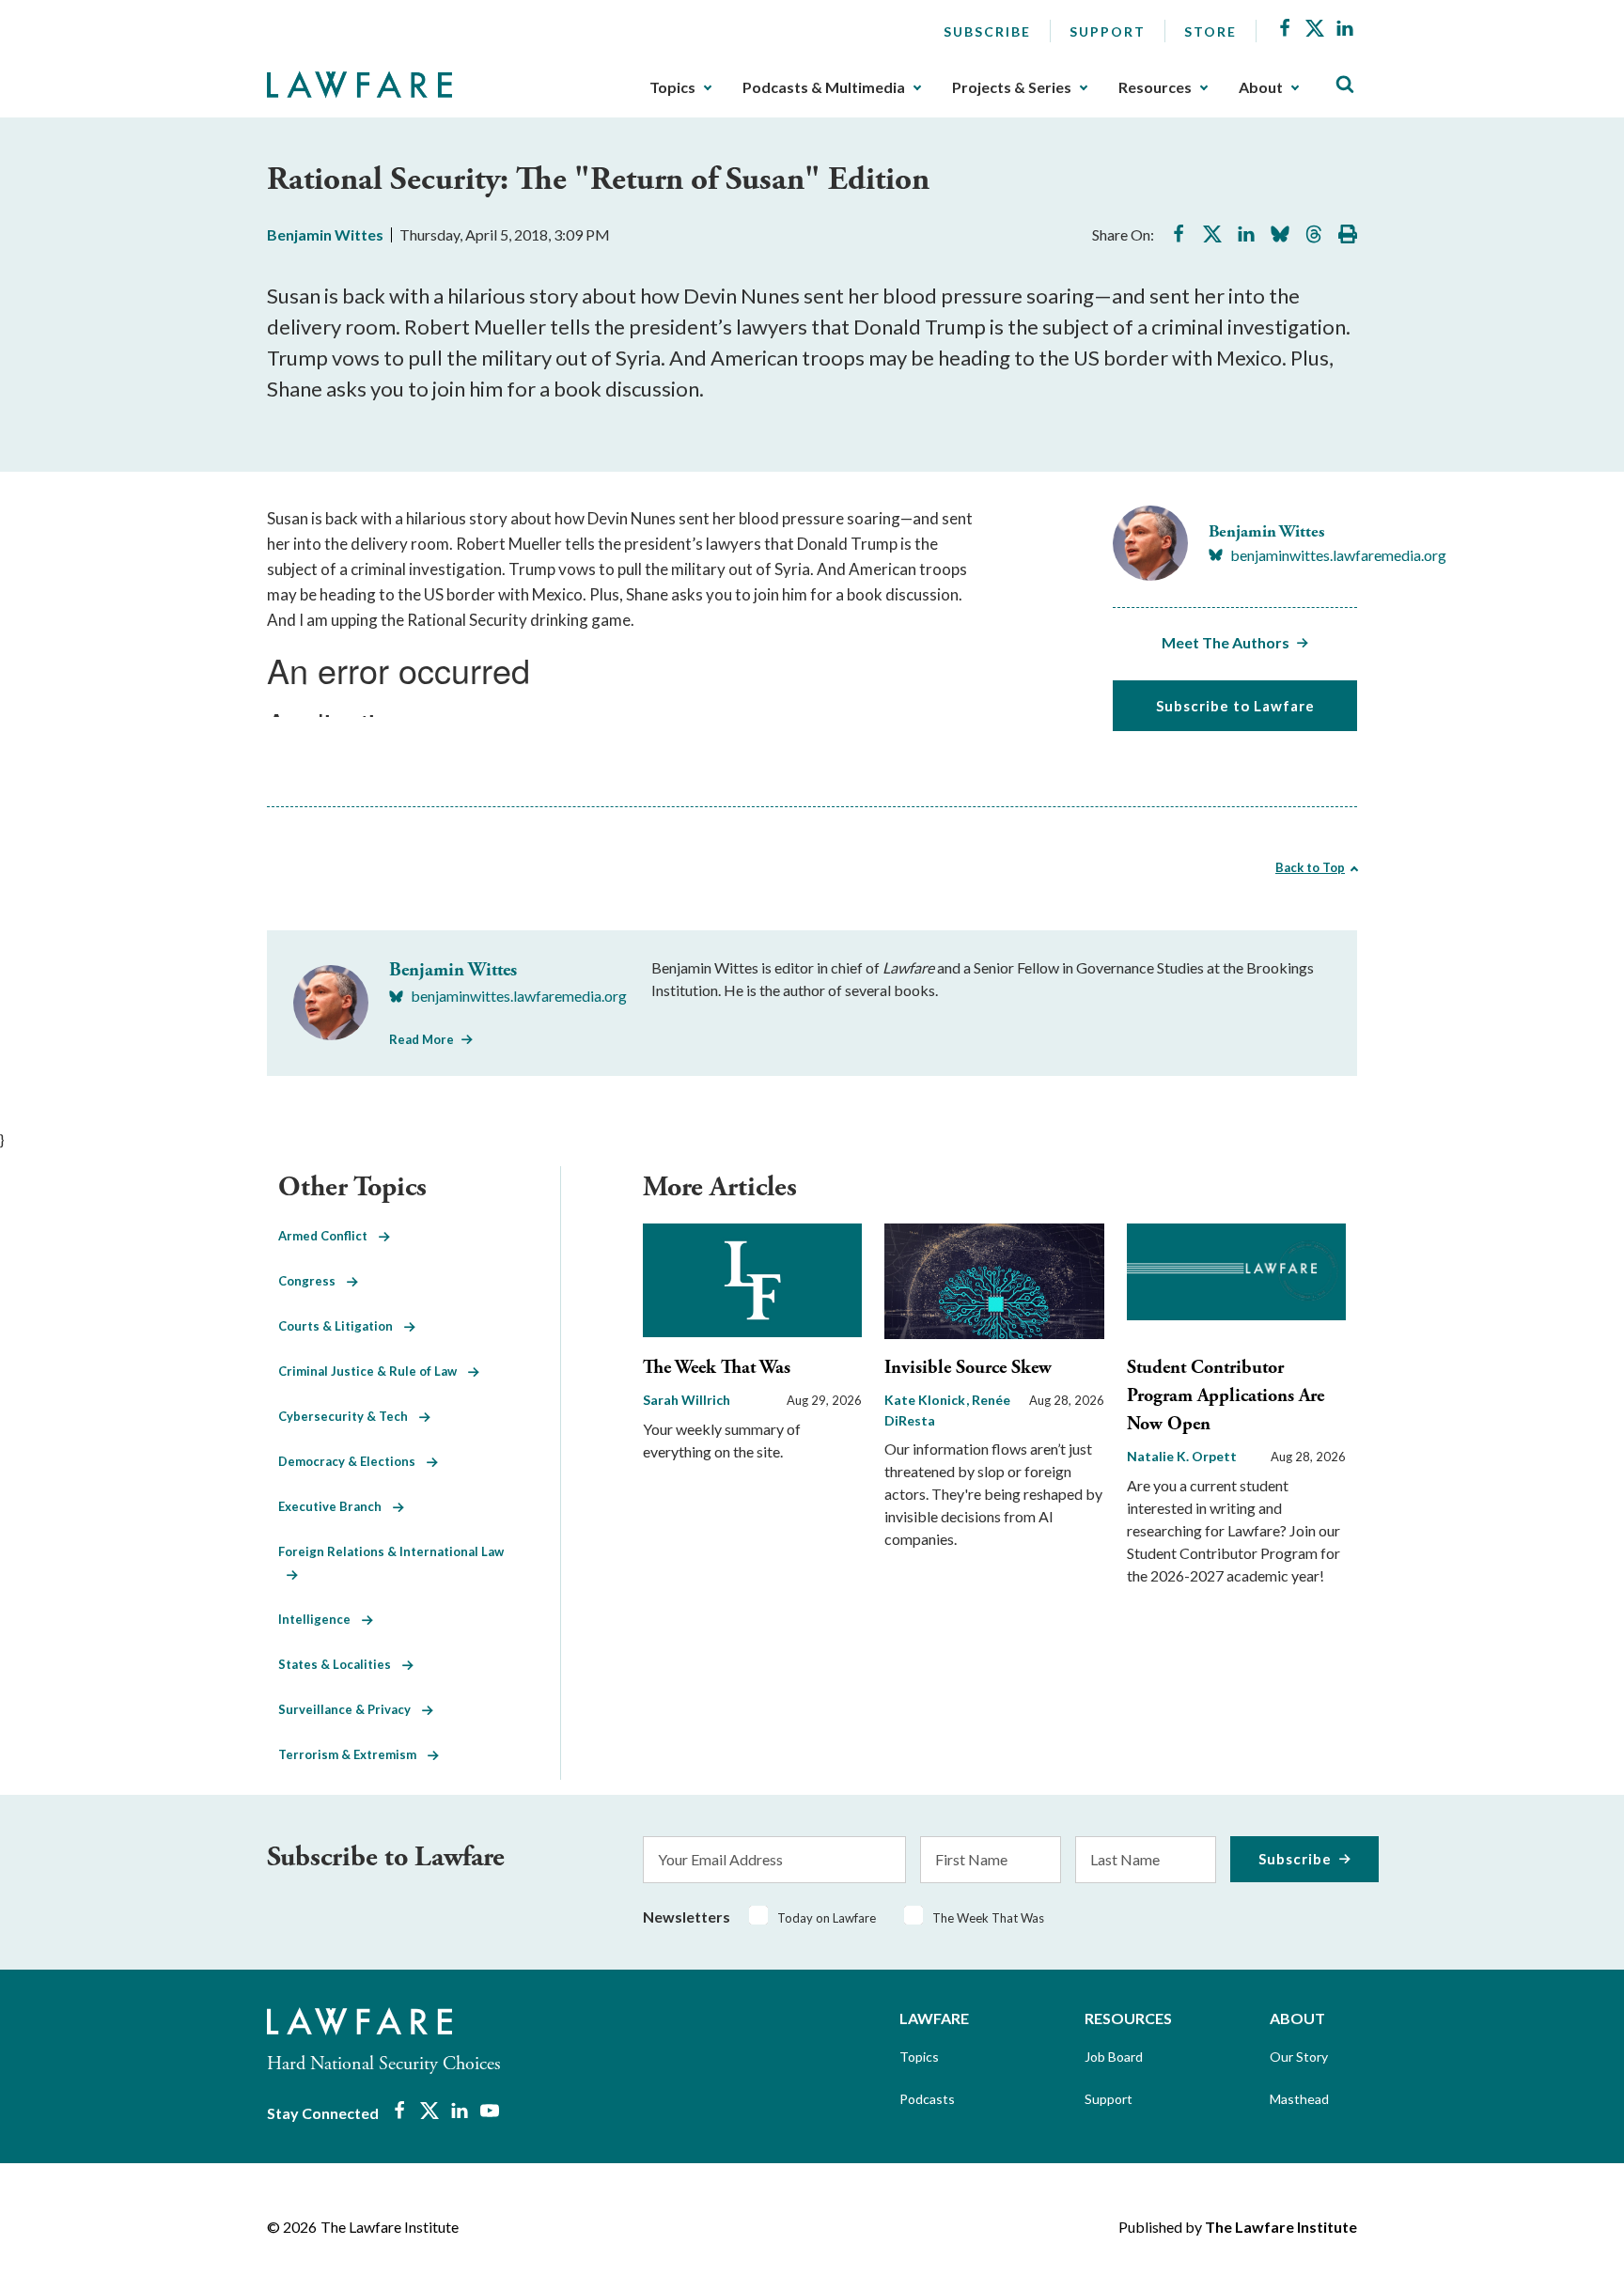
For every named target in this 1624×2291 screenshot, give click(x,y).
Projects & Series (1012, 87)
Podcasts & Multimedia (824, 87)
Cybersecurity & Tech (349, 1416)
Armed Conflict (328, 1236)
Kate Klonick (926, 1400)
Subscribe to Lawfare (1235, 706)
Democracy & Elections (352, 1461)
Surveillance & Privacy (350, 1709)
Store (1210, 31)
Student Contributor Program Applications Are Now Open (1226, 1396)
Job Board (1114, 2057)
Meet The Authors (1226, 642)
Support (1108, 31)
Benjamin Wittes (325, 234)
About (1261, 87)
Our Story (1299, 2057)
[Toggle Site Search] (1345, 85)
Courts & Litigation (341, 1326)
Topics (672, 87)
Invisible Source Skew (968, 1368)
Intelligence (320, 1619)
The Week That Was (717, 1368)
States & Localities (340, 1664)
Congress (312, 1281)
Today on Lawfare (827, 1918)
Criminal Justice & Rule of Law (373, 1371)
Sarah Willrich (687, 1400)
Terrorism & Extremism (353, 1754)
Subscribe (987, 31)
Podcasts (927, 2099)
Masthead (1299, 2099)
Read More (422, 1039)
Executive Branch (336, 1506)
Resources (1155, 87)
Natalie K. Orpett (1182, 1456)
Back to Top (1310, 867)
